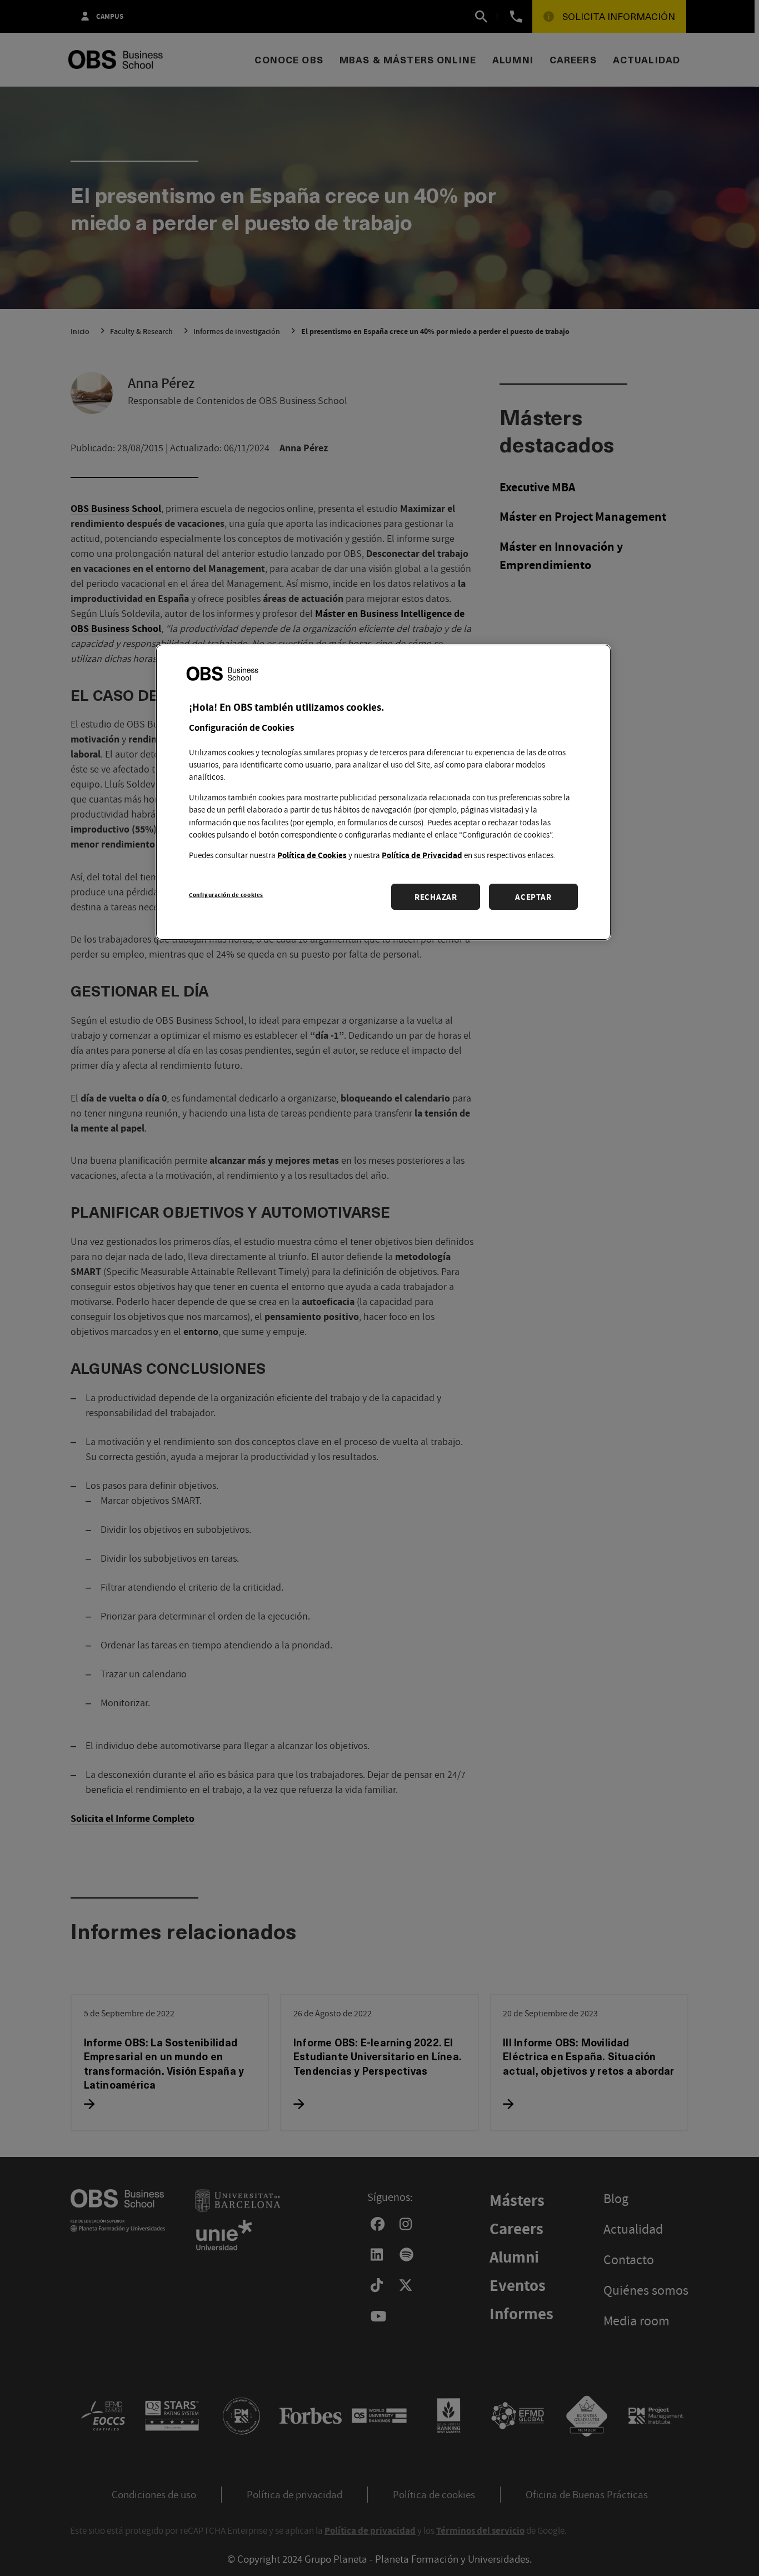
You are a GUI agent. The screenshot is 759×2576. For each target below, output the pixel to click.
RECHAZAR (436, 897)
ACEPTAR (533, 897)
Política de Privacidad (422, 855)
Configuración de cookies (226, 895)
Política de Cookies (312, 855)
